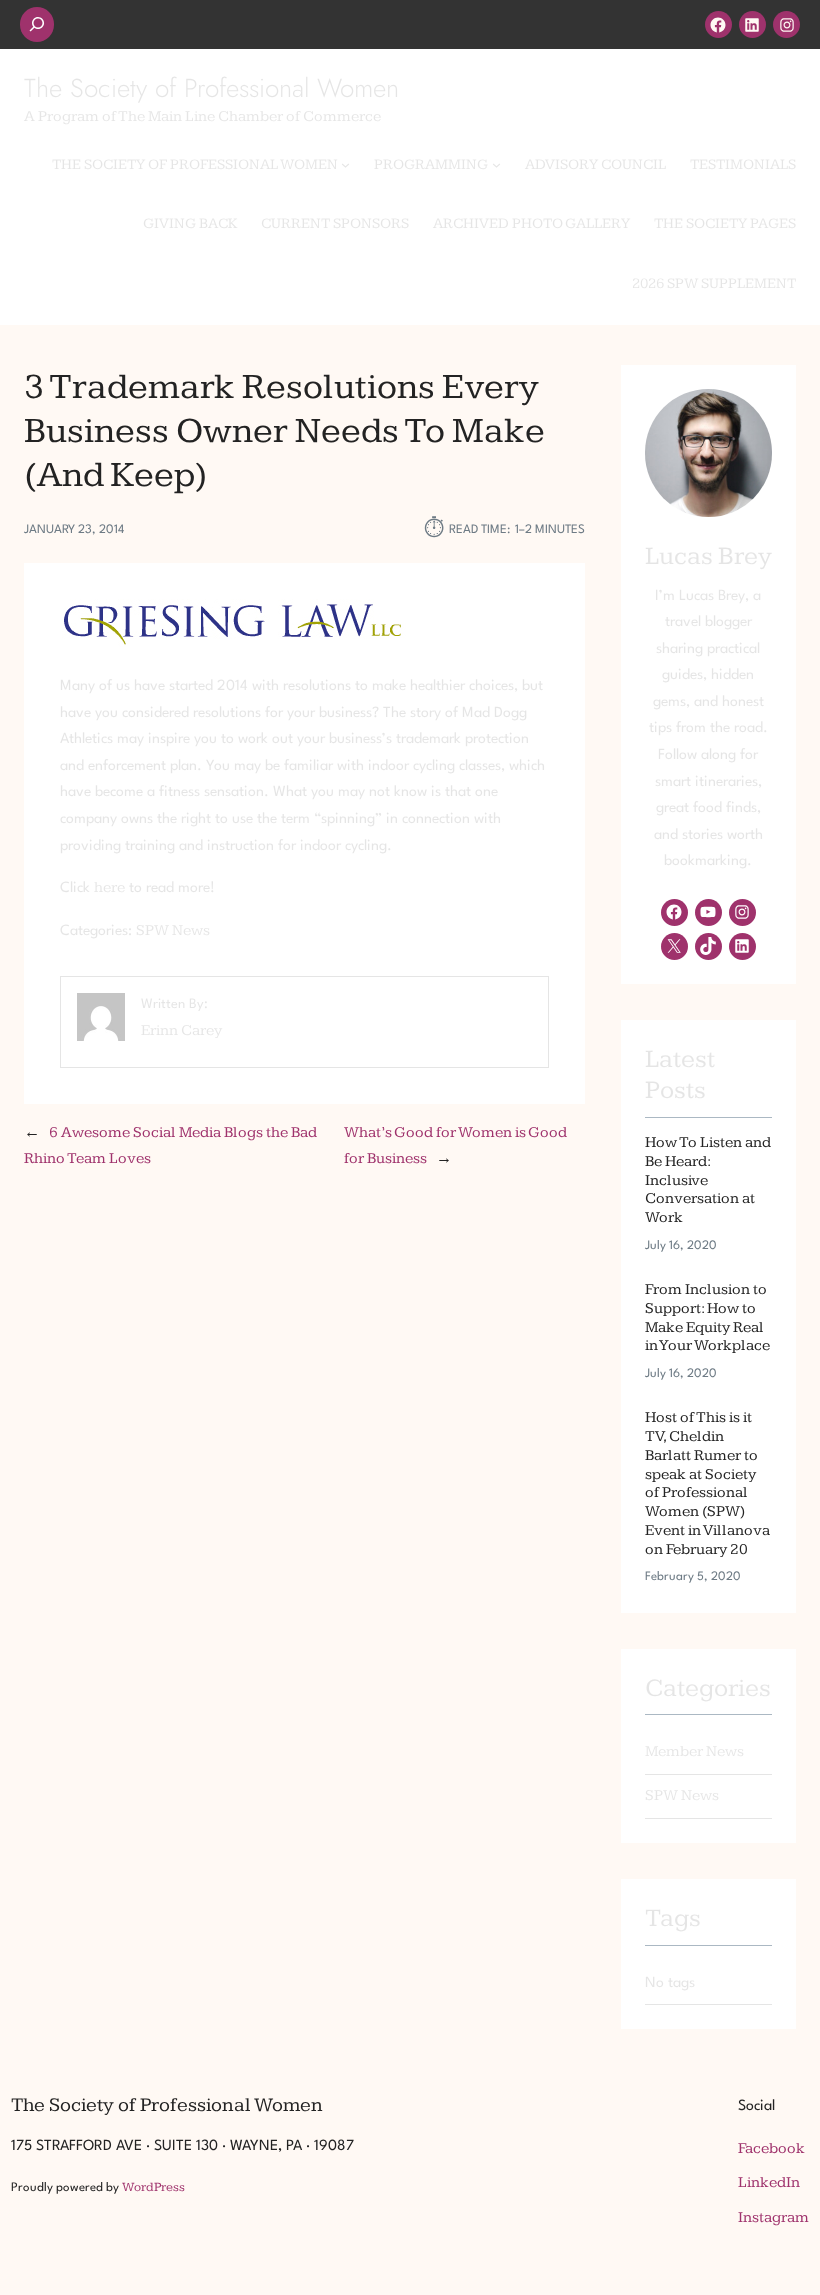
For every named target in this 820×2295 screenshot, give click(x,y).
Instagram (773, 2217)
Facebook (771, 2148)
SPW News (173, 930)
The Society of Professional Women (211, 88)
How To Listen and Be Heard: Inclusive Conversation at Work (708, 1180)
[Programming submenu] (496, 164)
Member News (694, 1751)
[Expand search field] (37, 24)
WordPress (153, 2187)
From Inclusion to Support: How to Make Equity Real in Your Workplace (707, 1318)
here (109, 887)
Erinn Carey (181, 1030)
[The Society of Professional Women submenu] (345, 164)
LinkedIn (769, 2182)
